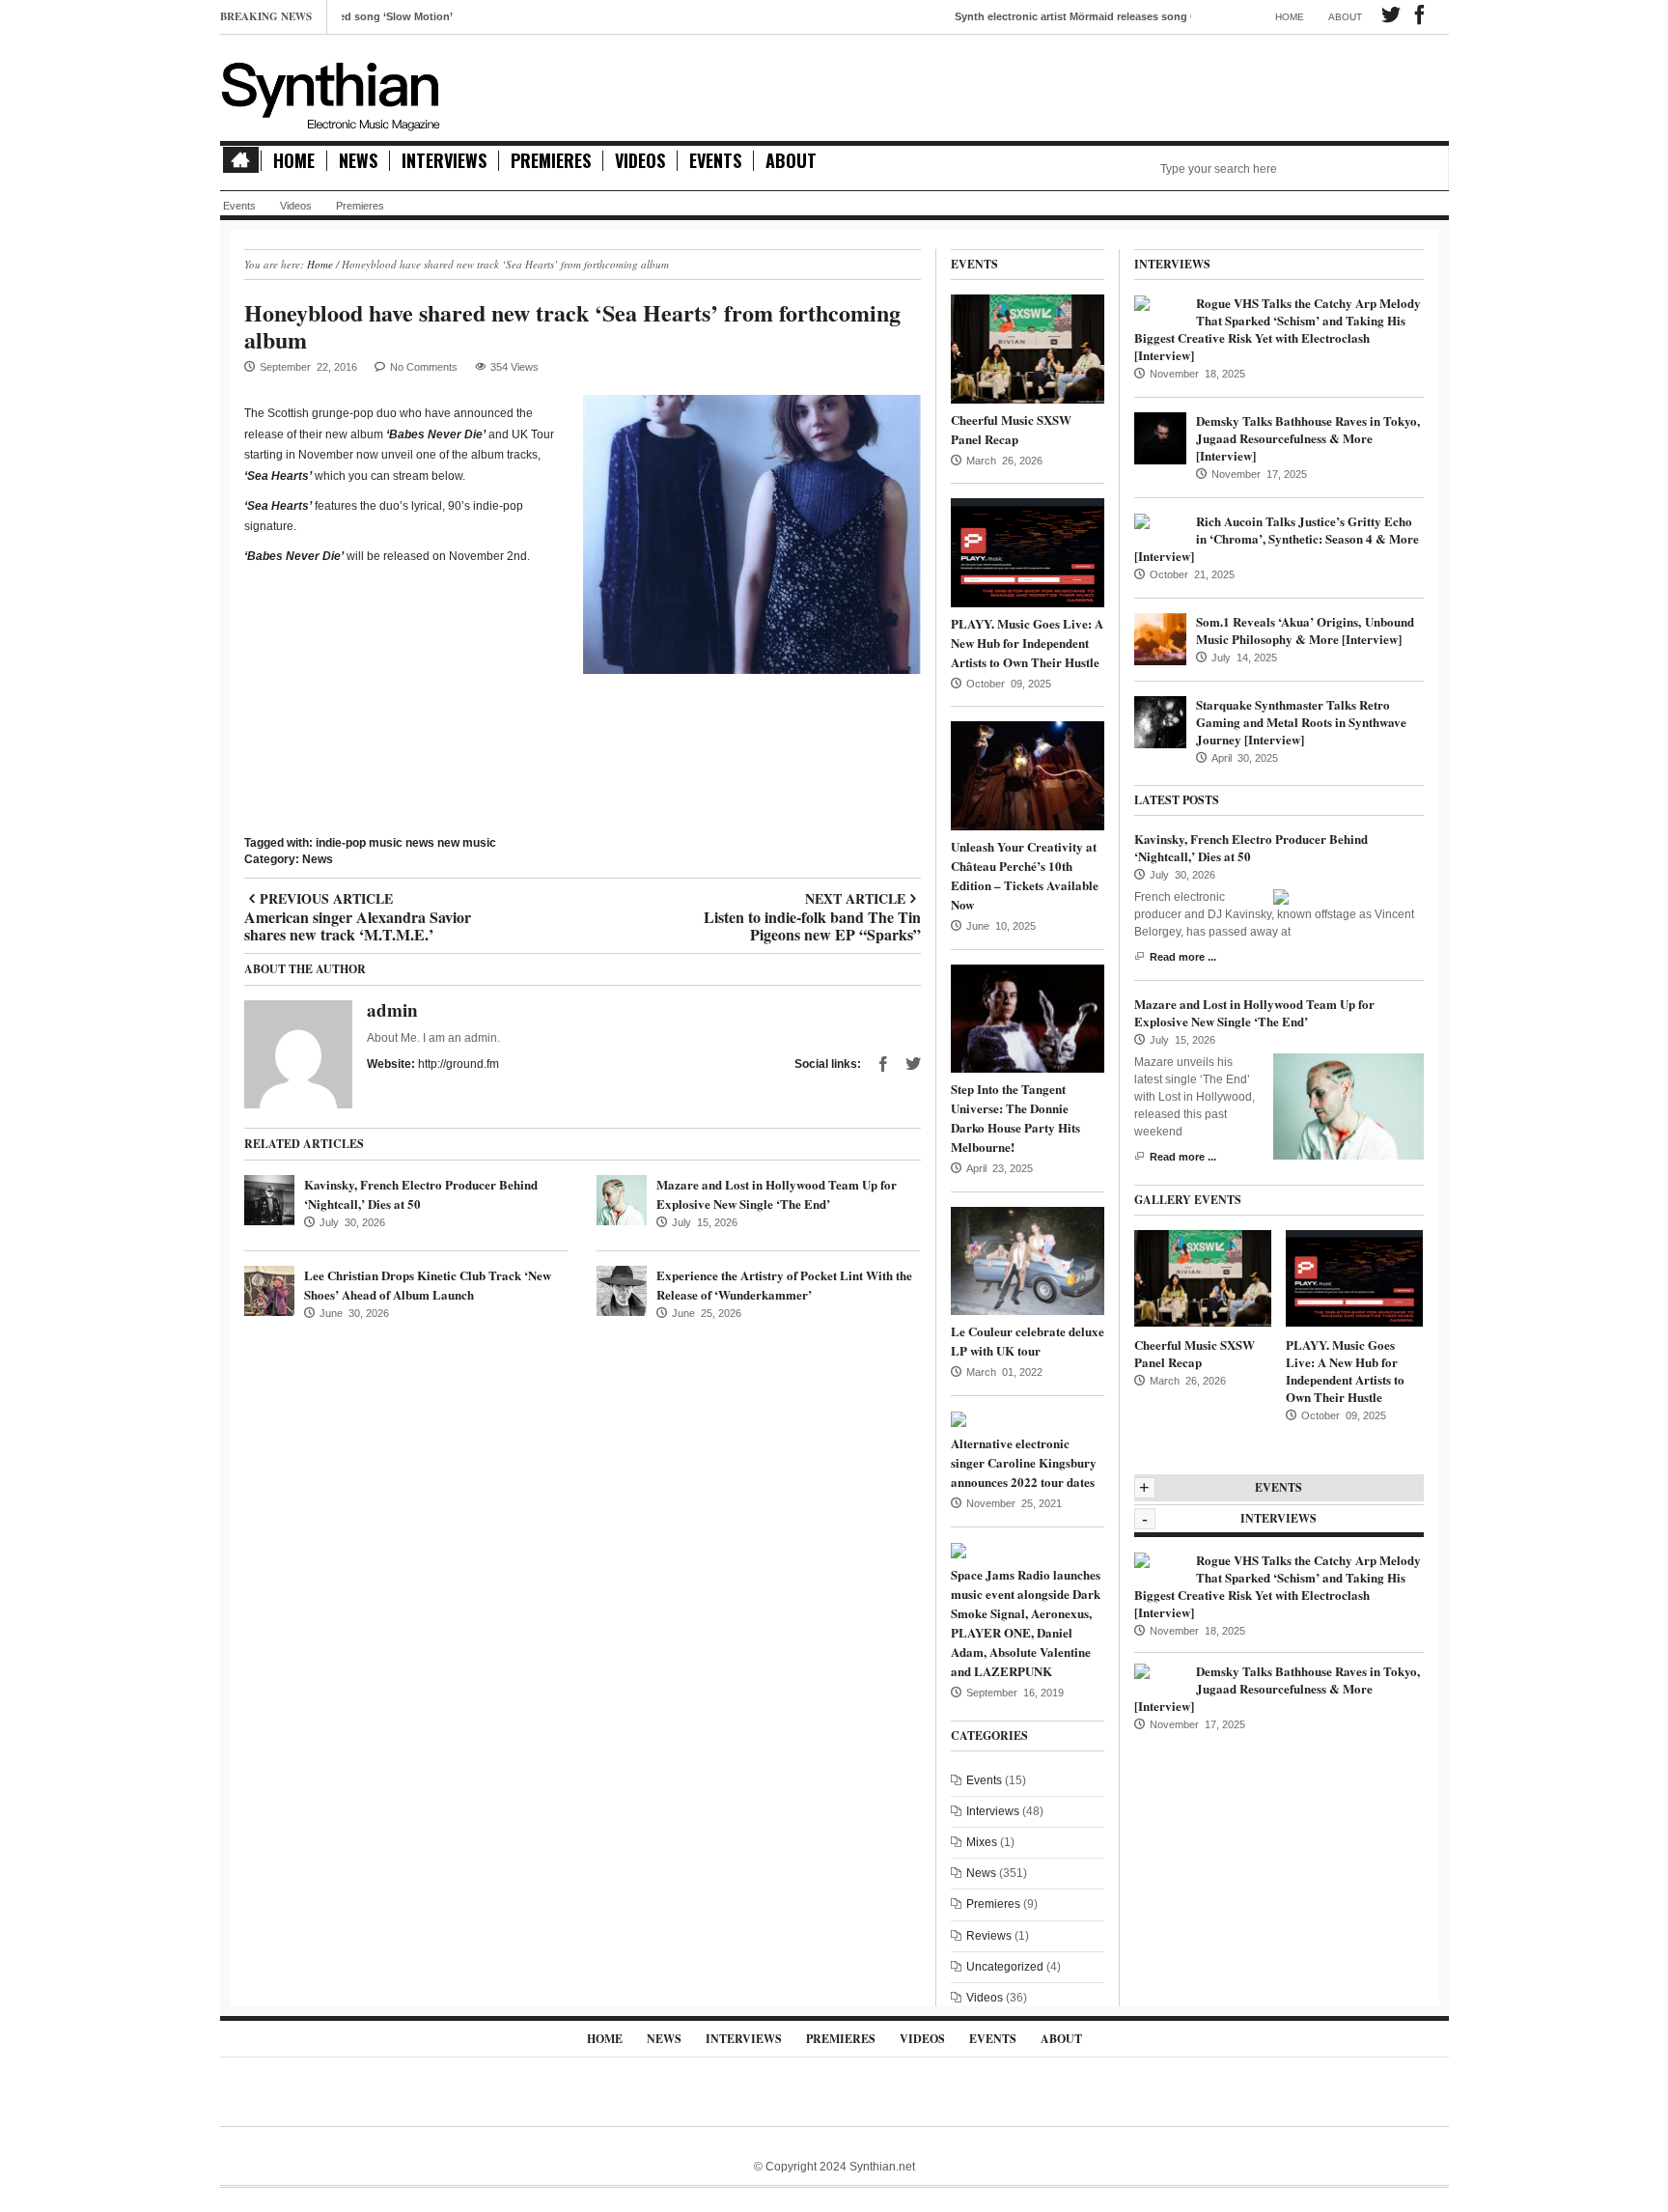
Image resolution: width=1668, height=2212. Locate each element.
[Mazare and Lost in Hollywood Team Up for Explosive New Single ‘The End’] (622, 1200)
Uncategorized (1005, 1967)
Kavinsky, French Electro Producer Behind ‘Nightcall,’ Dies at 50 (1251, 847)
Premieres (551, 161)
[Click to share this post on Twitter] (913, 1064)
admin (392, 1009)
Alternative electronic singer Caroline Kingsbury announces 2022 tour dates (1024, 1462)
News (358, 161)
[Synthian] (331, 92)
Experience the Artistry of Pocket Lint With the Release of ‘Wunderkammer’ (784, 1285)
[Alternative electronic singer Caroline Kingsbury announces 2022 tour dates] (959, 1418)
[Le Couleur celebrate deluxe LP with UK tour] (1028, 1260)
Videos (640, 161)
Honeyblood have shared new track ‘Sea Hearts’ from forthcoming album (572, 326)
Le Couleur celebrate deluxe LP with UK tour (1028, 1341)
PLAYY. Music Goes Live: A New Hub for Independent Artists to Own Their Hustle (1027, 643)
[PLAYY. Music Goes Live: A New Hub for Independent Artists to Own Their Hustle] (1028, 552)
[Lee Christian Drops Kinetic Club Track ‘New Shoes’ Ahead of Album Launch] (269, 1291)
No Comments (424, 367)
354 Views (514, 367)
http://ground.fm (459, 1064)
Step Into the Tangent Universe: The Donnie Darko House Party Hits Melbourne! (1015, 1118)
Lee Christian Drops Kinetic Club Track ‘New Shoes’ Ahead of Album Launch (428, 1285)
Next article (812, 899)
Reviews (989, 1936)
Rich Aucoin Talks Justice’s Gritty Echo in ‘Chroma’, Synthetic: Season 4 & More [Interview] (1277, 538)
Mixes (982, 1842)
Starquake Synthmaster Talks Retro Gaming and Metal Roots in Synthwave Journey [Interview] (1301, 722)
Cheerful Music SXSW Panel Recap (1011, 429)
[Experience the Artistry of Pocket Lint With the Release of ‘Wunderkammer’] (622, 1291)
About (1345, 17)
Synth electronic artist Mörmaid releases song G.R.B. (1029, 16)
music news (402, 843)
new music (467, 843)
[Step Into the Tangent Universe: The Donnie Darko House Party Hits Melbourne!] (1028, 1018)
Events (715, 161)
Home (1290, 17)
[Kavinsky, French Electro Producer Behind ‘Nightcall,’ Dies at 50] (269, 1200)
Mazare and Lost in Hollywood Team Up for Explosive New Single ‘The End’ (777, 1194)
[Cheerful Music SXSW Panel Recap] (1028, 349)
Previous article (358, 899)
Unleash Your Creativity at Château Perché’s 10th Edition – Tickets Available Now (1025, 875)
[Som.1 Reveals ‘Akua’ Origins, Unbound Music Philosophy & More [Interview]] (1160, 638)
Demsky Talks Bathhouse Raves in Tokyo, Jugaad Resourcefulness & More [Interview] (1308, 438)
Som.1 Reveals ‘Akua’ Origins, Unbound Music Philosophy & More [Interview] (1305, 630)
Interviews (444, 161)
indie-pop (341, 843)
